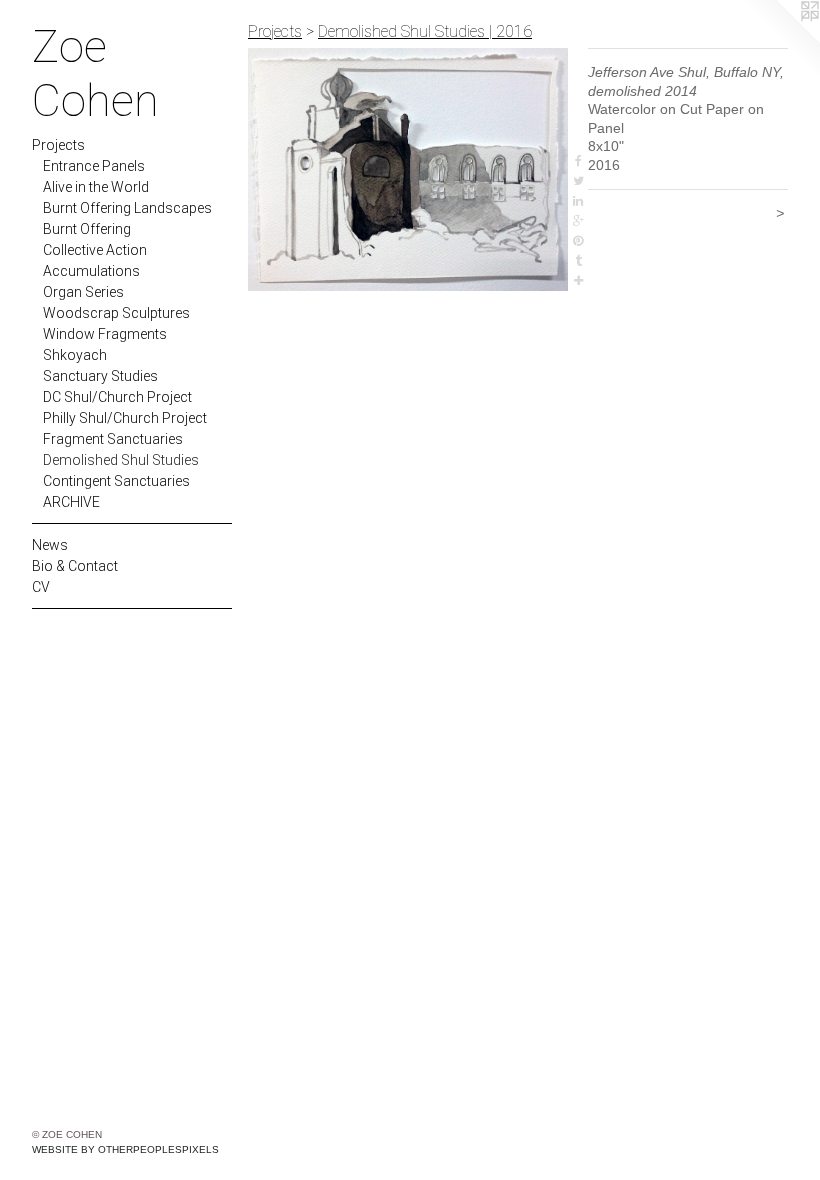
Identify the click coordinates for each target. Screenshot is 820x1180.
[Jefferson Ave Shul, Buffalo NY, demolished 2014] (408, 169)
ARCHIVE (71, 502)
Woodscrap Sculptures (116, 313)
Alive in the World (96, 187)
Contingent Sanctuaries (116, 481)
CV (41, 587)
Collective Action (95, 250)
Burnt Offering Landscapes (127, 208)
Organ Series (83, 292)
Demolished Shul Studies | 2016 (425, 31)
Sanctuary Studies (100, 376)
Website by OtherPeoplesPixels (125, 1149)
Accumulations (91, 271)
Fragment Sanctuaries (113, 439)
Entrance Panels (94, 166)
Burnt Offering (87, 229)
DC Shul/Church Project (117, 397)
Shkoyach (75, 355)
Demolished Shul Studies (121, 460)
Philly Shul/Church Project (125, 418)
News (50, 545)
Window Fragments (105, 334)
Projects (58, 145)
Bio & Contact (75, 566)
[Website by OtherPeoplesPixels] (780, 40)
